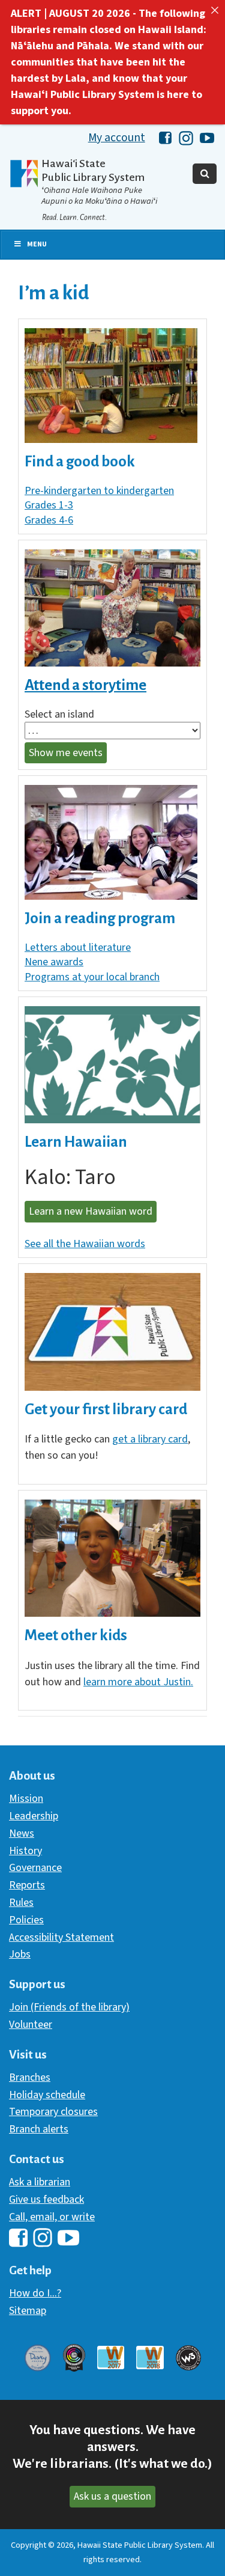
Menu (37, 244)
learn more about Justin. (138, 1682)
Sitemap (28, 2311)
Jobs (20, 1954)
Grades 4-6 (49, 520)
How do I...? (35, 2293)
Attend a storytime (85, 685)
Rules (21, 1903)
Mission (26, 1799)
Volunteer (31, 2025)
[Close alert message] (215, 10)
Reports (27, 1885)
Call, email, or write (52, 2217)
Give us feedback (46, 2199)
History (25, 1851)
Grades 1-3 (49, 505)
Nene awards (54, 962)
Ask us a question (112, 2496)
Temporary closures (53, 2112)
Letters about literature (78, 948)
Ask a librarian (40, 2182)
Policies (26, 1920)
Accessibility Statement (61, 1937)
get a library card (150, 1439)
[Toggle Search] (205, 174)
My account (117, 138)
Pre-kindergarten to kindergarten (99, 491)
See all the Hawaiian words (85, 1244)
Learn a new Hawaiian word (91, 1211)
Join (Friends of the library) (69, 2007)
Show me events (66, 753)
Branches (30, 2077)
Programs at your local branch (92, 977)
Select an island (59, 715)
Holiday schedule (47, 2095)
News (22, 1833)
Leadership (34, 1816)
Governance (35, 1868)
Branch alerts (39, 2129)
